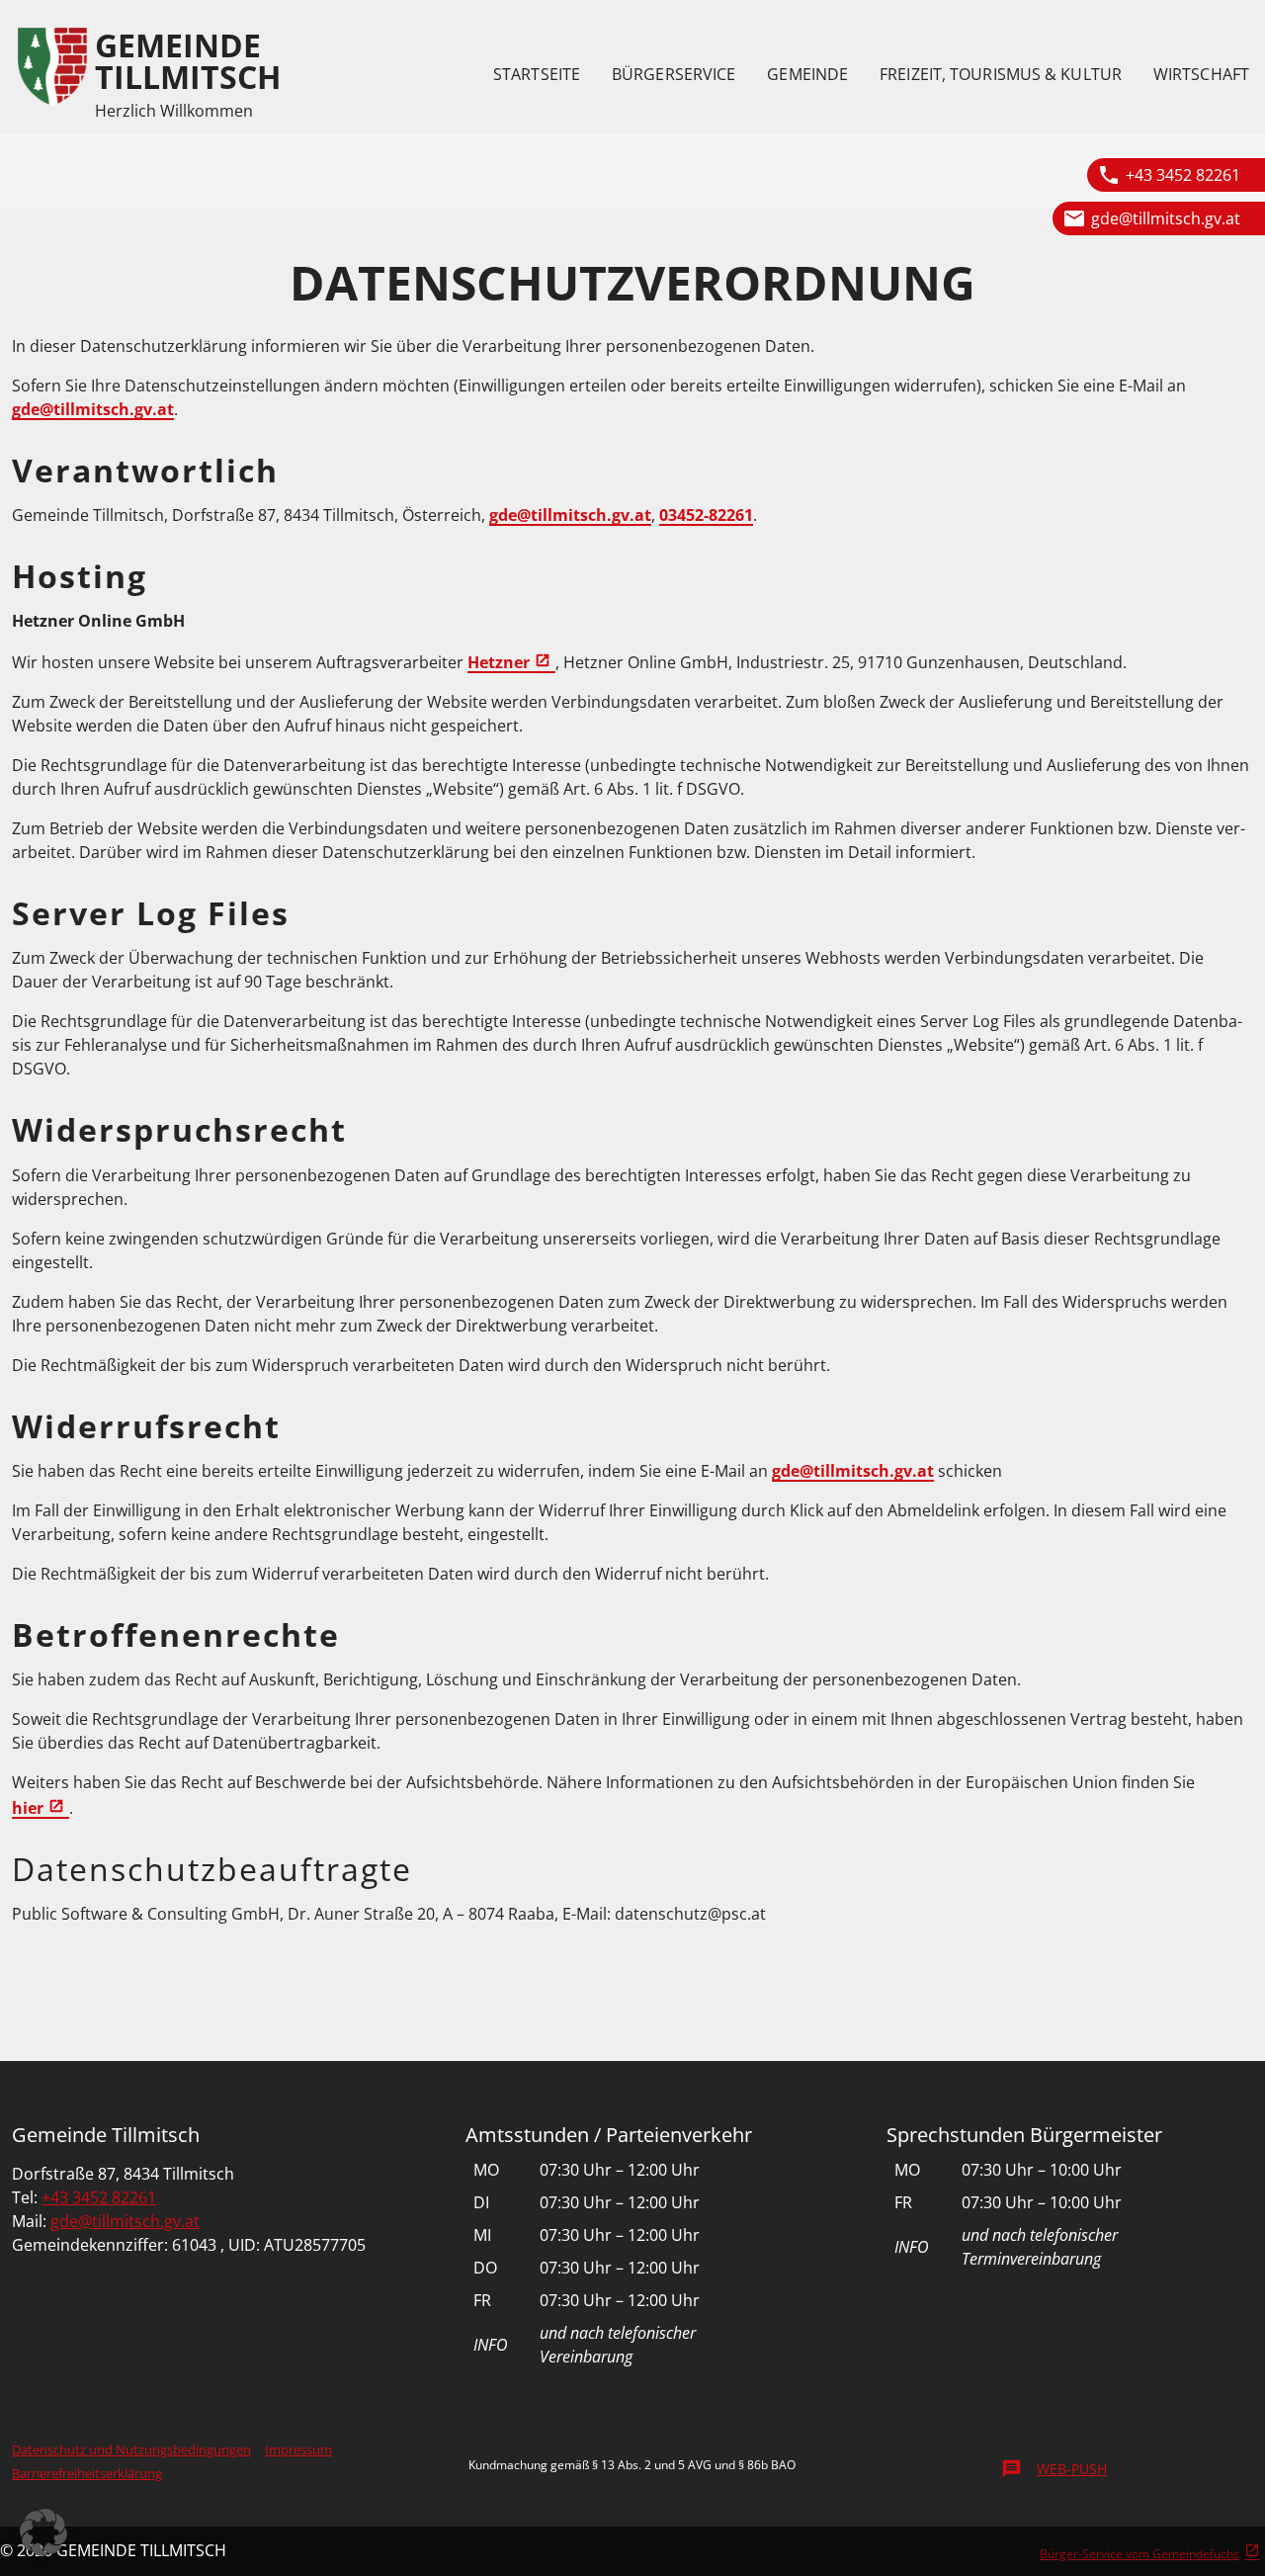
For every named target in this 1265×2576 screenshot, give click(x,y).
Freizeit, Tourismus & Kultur (1001, 74)
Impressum (298, 2449)
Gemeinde (807, 74)
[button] (43, 2533)
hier (28, 1808)
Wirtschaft (1201, 74)
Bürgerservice (674, 74)
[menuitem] (537, 74)
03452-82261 (706, 515)
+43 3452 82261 (1183, 175)
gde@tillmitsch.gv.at (1166, 218)
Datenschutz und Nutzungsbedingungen (131, 2449)
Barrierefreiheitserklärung (87, 2473)
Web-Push (1054, 2469)
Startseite (537, 74)
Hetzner (499, 662)
